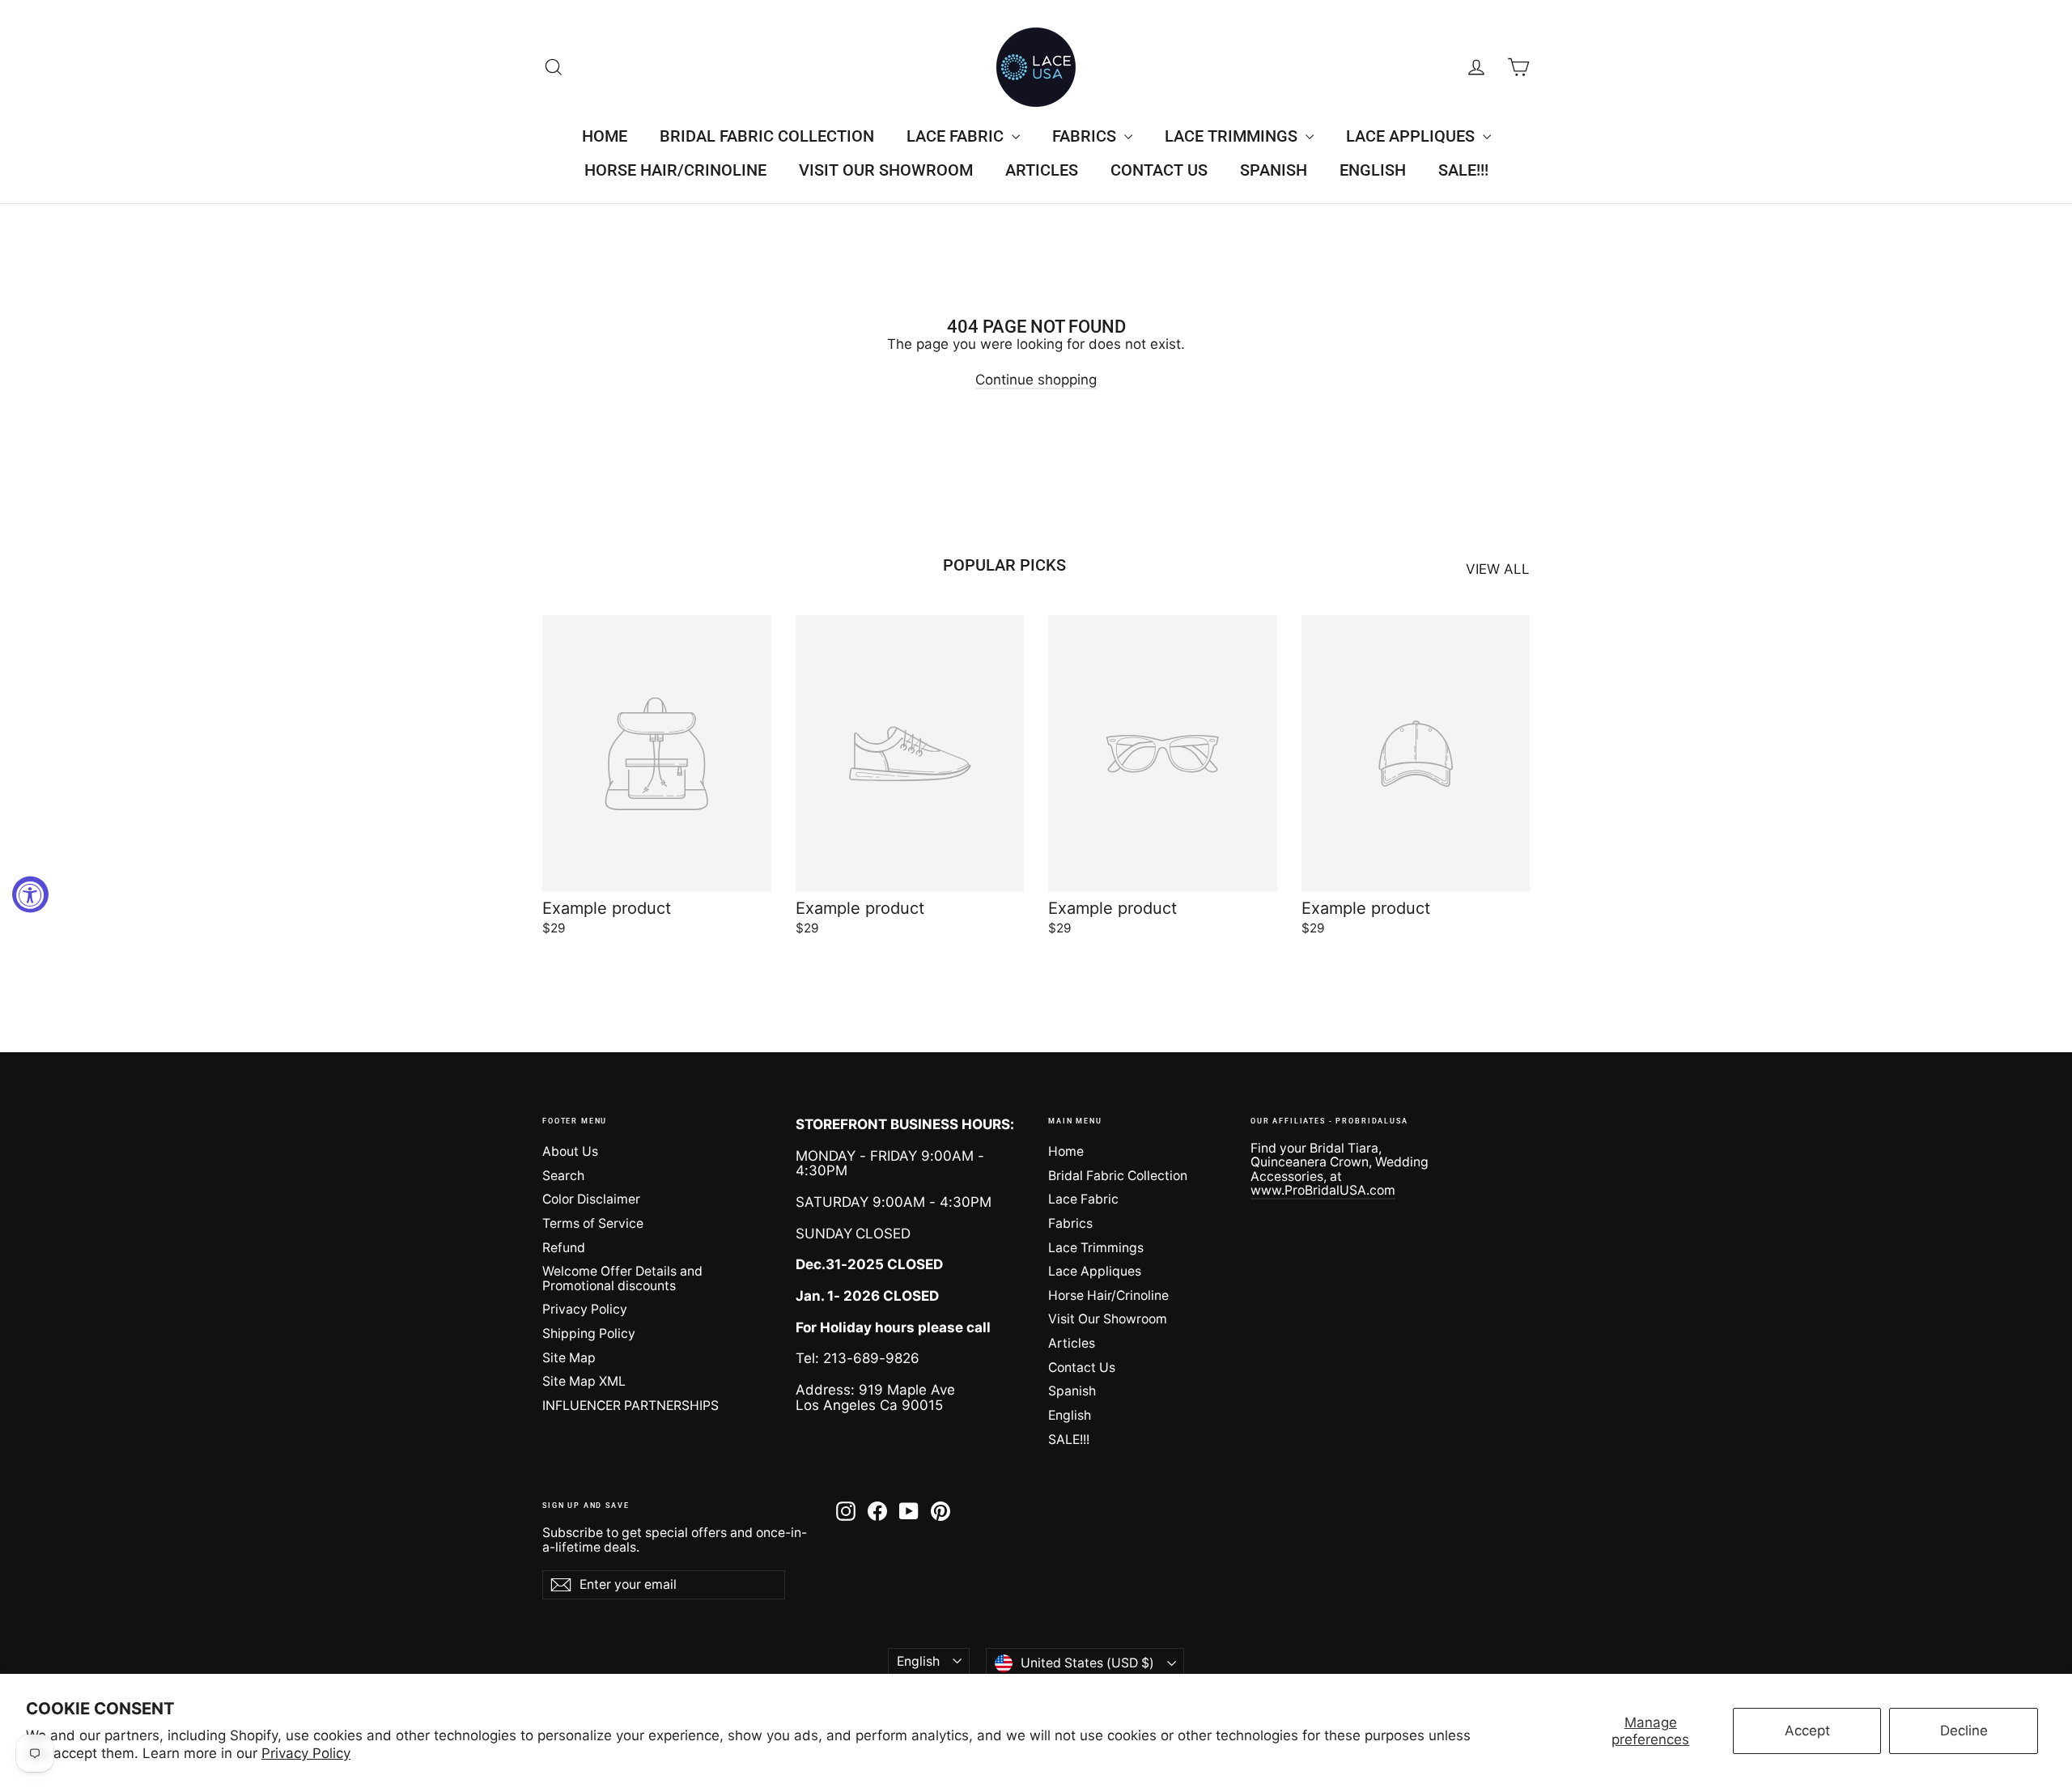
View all (1498, 569)
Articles (1042, 170)
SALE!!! (1463, 170)
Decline (1964, 1731)
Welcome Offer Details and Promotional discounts (622, 1278)
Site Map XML (584, 1381)
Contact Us (1159, 170)
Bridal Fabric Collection (767, 136)
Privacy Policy (306, 1753)
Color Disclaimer (591, 1199)
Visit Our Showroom (886, 170)
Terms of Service (593, 1223)
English (1373, 170)
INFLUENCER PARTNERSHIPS (631, 1406)
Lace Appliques (1412, 136)
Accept (1807, 1731)
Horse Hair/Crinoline (675, 170)
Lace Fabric (957, 136)
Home (605, 136)
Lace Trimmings (1233, 136)
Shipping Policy (589, 1334)
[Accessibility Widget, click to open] (30, 894)
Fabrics (1086, 136)
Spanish (1274, 170)
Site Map (569, 1358)
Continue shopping (1036, 380)
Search (563, 1176)
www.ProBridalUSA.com (1323, 1190)
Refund (564, 1248)
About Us (570, 1151)
